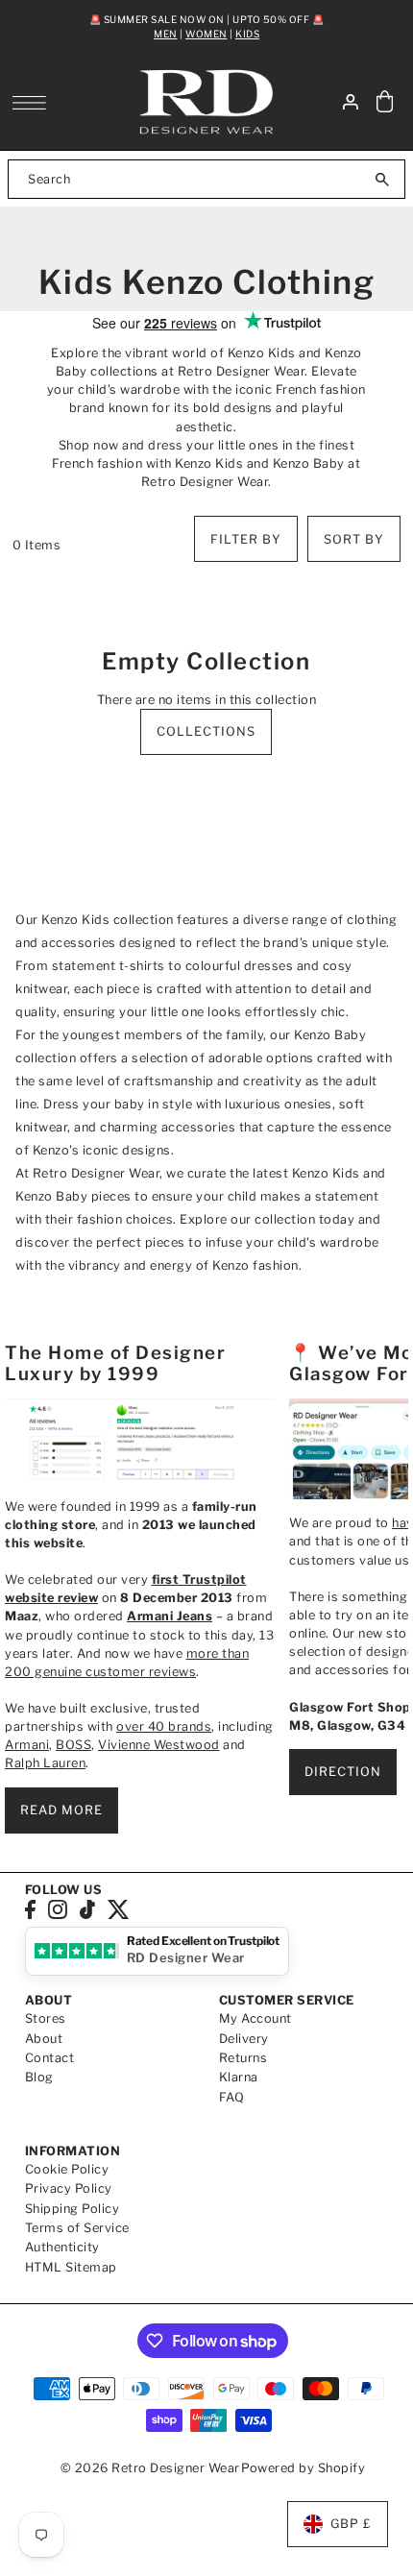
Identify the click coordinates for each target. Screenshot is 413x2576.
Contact (50, 2058)
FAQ (232, 2097)
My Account (255, 2018)
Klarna (239, 2077)
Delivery (244, 2039)
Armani (27, 1745)
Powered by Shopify (303, 2468)
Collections (206, 731)
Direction (343, 1772)
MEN (166, 34)
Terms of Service (77, 2228)
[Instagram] (58, 1909)
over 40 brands (164, 1726)
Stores (46, 2018)
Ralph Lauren (45, 1763)
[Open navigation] (34, 103)
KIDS (247, 34)
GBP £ (351, 2524)
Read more (61, 1810)
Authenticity (62, 2247)
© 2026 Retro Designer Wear (150, 2468)
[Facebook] (30, 1909)
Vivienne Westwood (159, 1745)
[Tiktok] (87, 1909)
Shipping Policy (73, 2209)
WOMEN (206, 34)
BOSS (73, 1745)
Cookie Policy (67, 2169)
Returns (243, 2058)
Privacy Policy (69, 2188)
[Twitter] (119, 1909)
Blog (39, 2077)
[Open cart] (384, 102)
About (44, 2039)
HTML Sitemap (71, 2267)
